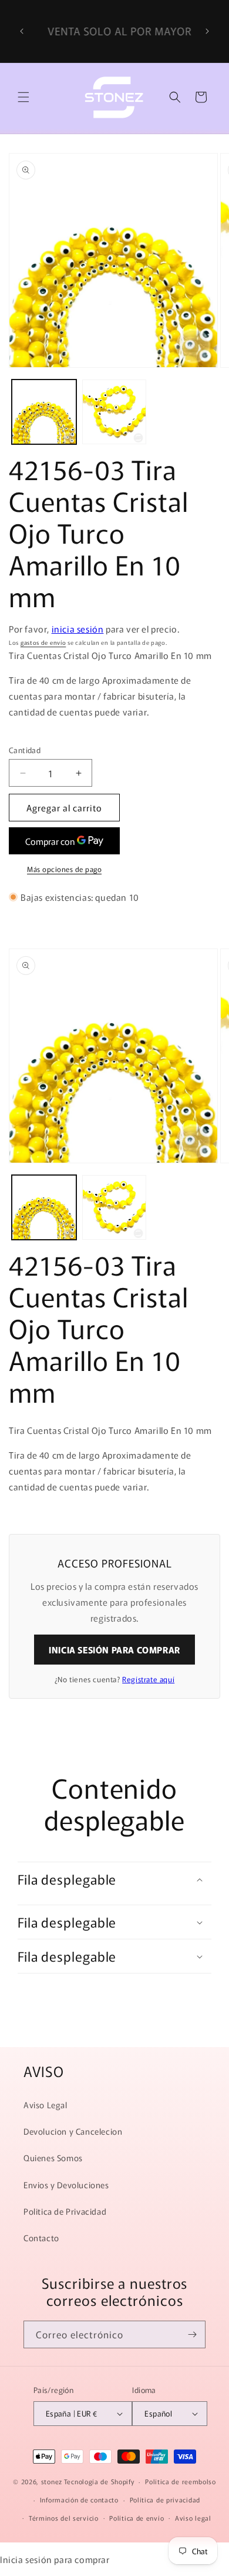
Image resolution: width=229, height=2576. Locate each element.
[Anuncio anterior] (22, 31)
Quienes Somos (53, 2158)
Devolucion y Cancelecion (73, 2131)
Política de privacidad (165, 2500)
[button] (23, 97)
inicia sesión (78, 629)
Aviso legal (193, 2518)
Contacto (41, 2238)
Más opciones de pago (64, 869)
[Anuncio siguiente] (207, 31)
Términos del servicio (64, 2518)
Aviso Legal (46, 2105)
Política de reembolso (181, 2481)
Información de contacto (79, 2500)
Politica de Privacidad (65, 2211)
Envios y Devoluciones (66, 2185)
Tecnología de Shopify (99, 2481)
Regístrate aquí (148, 1679)
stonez (52, 2481)
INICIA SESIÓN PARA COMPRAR (114, 1650)
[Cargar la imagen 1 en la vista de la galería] (44, 412)
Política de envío (137, 2518)
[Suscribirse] (192, 2334)
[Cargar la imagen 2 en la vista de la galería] (114, 412)
